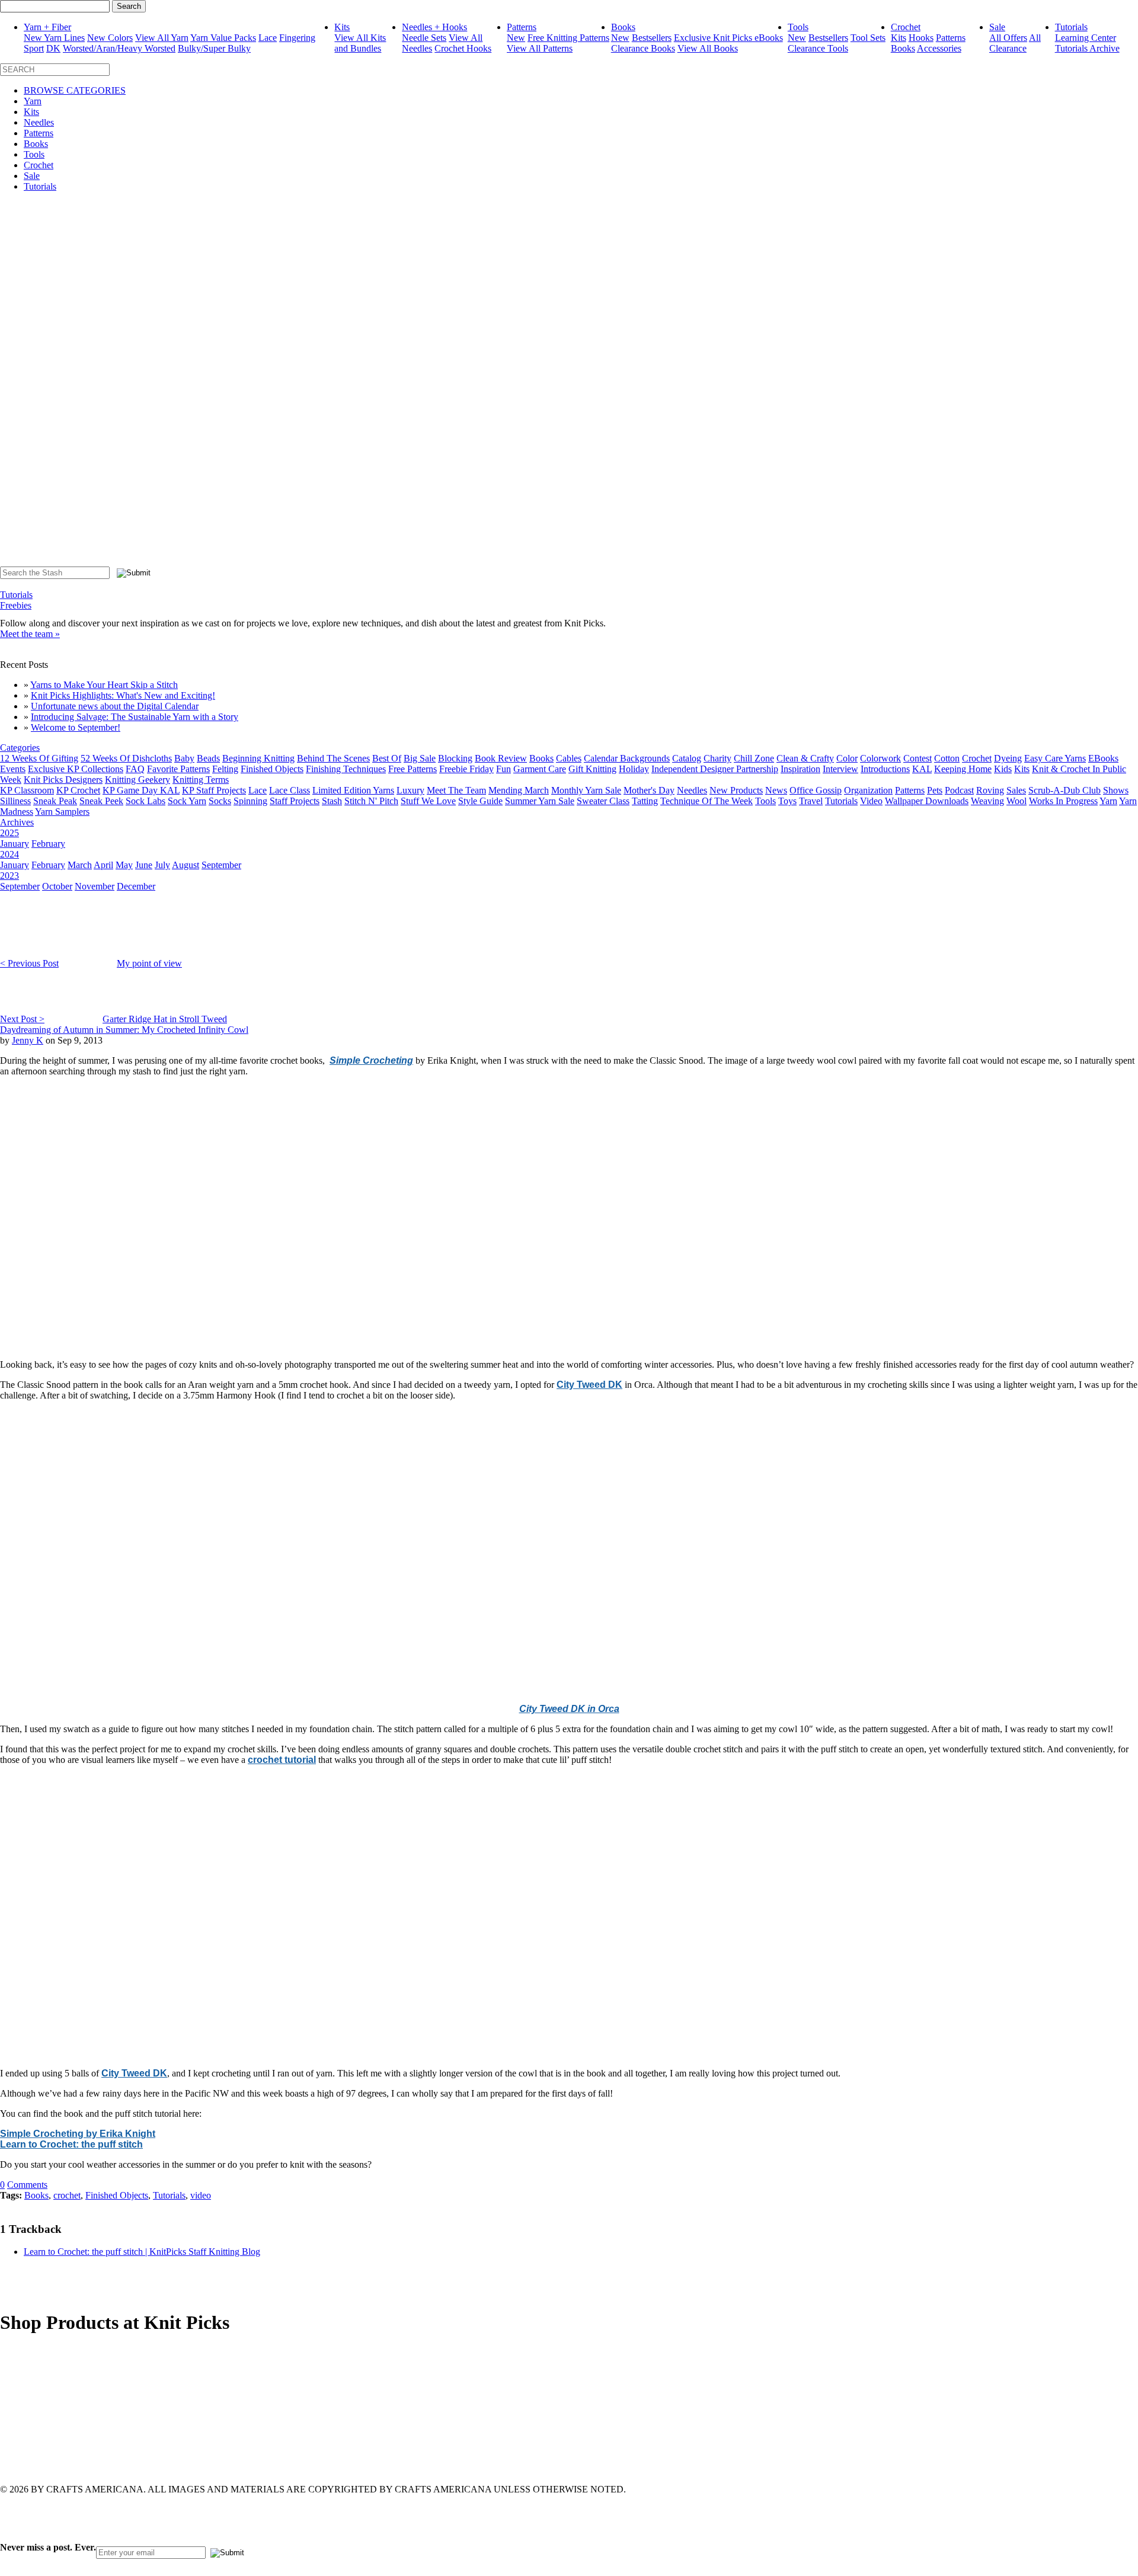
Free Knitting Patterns (568, 38)
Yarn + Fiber (47, 27)
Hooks (921, 38)
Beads (208, 758)
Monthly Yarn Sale (586, 790)
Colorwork (880, 758)
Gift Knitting (592, 769)
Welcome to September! (76, 727)
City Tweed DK (589, 1385)
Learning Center (1086, 38)
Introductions (885, 769)
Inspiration (800, 769)
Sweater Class (603, 801)
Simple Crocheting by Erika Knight (78, 2134)
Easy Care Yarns (1055, 758)
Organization (868, 790)
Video (871, 801)
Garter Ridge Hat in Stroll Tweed (165, 1019)
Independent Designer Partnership (715, 769)
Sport (34, 48)
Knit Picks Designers (63, 780)
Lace (268, 38)
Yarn (33, 101)
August (186, 865)
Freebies (16, 605)
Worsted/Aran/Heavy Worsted (119, 48)
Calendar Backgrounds (627, 758)
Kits (342, 27)
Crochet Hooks (463, 48)
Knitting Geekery (138, 780)
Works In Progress (1063, 801)
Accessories (939, 48)
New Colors (110, 38)
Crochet (906, 27)
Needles (39, 122)
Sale (997, 27)
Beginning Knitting (258, 758)
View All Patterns (540, 48)
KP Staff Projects (214, 790)
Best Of (387, 758)
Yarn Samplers (62, 812)
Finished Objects (272, 769)
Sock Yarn (187, 801)
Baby (184, 758)
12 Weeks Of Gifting (39, 758)
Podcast (959, 790)
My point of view (149, 963)
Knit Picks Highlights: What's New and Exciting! (123, 695)
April (103, 865)
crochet (67, 2195)
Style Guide (480, 801)
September (221, 865)
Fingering (297, 38)
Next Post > (22, 1019)
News (776, 790)
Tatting (645, 801)
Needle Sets (424, 38)
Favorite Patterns (178, 769)
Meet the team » (30, 634)
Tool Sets (868, 38)
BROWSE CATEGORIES (75, 90)
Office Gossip (816, 790)
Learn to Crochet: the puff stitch (71, 2144)
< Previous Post (29, 963)
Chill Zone (754, 758)
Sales (1016, 790)
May (124, 865)
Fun (504, 769)
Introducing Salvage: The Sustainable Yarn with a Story (135, 717)
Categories (20, 748)
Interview (840, 769)
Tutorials (1071, 27)
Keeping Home (963, 769)
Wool (1016, 801)
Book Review (501, 758)
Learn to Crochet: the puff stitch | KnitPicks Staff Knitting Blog (142, 2252)
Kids (1003, 769)
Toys (787, 801)
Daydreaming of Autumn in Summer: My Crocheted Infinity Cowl (124, 1030)
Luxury (410, 790)
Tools (798, 27)
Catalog (687, 758)
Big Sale (420, 758)
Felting (225, 769)
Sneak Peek (101, 801)
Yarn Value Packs (223, 38)
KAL (922, 769)
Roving (990, 790)
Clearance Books (643, 48)
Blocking (455, 758)
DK (53, 48)
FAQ (135, 769)
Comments (27, 2185)
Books (623, 27)
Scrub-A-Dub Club (1065, 790)
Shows (1116, 790)
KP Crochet (78, 790)
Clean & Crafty (805, 758)
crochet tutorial (282, 1760)
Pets (935, 790)
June (144, 865)
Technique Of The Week (707, 801)
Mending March (519, 790)
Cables (569, 758)
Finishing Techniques (346, 769)
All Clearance (1015, 43)
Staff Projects (295, 801)
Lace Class (290, 790)
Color (847, 758)
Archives (17, 822)
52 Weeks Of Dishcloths (126, 758)
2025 (9, 833)
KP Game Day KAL (141, 790)
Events (13, 769)
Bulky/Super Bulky (214, 48)
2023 (9, 876)
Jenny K (28, 1040)
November (95, 886)
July (162, 865)
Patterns (522, 27)
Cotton (947, 758)
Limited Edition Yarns (353, 790)
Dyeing (1008, 758)
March (80, 865)
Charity (717, 758)
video (201, 2195)
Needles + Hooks (434, 27)
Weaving (987, 801)
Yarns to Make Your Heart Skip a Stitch (104, 685)
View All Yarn (162, 38)
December (136, 886)
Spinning (250, 801)
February (48, 844)
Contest (918, 758)
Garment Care (540, 769)
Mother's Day (649, 790)
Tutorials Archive (1087, 48)
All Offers (1008, 38)
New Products (736, 790)
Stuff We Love (428, 801)
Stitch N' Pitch (371, 801)
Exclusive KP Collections (76, 769)
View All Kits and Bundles (360, 43)
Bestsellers (652, 38)
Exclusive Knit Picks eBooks (728, 38)
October (57, 886)
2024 (9, 854)
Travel (811, 801)
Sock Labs (146, 801)
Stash (332, 801)
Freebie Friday (466, 769)
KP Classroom (27, 790)
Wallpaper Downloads (927, 801)
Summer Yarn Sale (540, 801)
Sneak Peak (55, 801)
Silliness (15, 801)
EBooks (1103, 758)
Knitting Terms (201, 780)
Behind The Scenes (333, 758)
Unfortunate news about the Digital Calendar (115, 706)
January (15, 844)
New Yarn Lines (54, 38)
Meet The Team (456, 790)
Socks (220, 801)
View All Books (708, 48)
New (516, 38)
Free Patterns (413, 769)
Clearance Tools (818, 48)
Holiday (634, 769)
